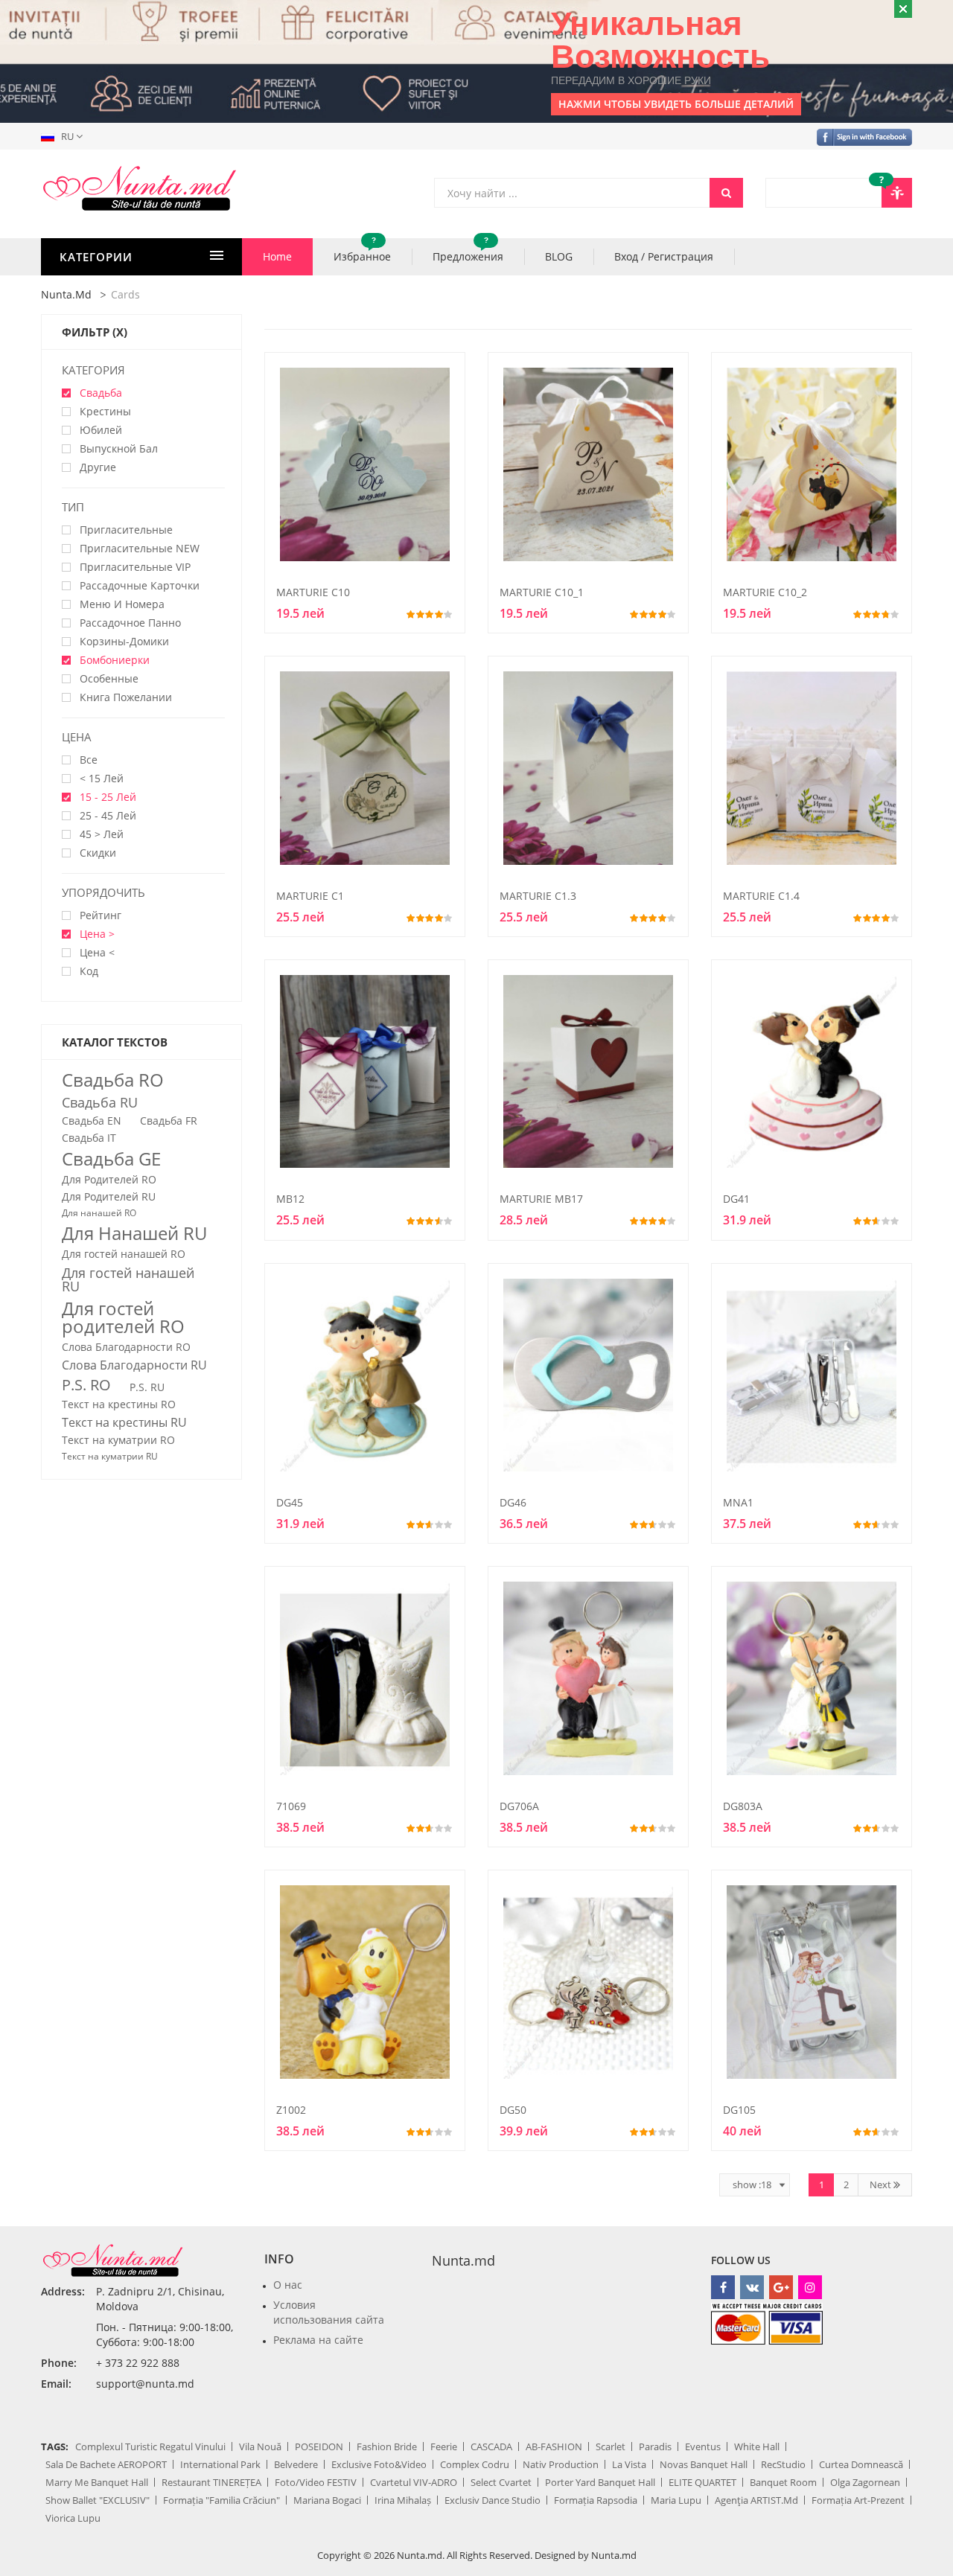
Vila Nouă (260, 2446)
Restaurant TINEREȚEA (211, 2482)
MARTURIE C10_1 (542, 592)
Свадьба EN (92, 1121)
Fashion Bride (387, 2446)
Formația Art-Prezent (858, 2500)
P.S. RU (147, 1387)
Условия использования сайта (329, 2312)
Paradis (655, 2446)
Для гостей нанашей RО (124, 1254)
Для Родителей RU (109, 1197)
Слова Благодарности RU (134, 1365)
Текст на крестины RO (119, 1404)
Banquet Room (783, 2482)
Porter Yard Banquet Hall (600, 2482)
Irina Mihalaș (403, 2500)
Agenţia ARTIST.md (756, 2500)
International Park (220, 2464)
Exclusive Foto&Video (379, 2464)
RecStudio (783, 2464)
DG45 (290, 1502)
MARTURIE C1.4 (761, 896)
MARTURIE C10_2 (765, 592)
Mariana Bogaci (327, 2500)
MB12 (290, 1199)
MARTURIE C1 (310, 896)
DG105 (739, 2110)
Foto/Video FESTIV (316, 2482)
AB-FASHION (554, 2446)
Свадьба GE (111, 1159)
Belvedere (296, 2464)
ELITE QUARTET (702, 2482)
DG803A (743, 1806)
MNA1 (738, 1502)
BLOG (559, 256)
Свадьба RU (100, 1102)
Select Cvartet (501, 2482)
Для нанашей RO (99, 1213)
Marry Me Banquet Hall (97, 2482)
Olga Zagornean (865, 2482)
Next (882, 2185)
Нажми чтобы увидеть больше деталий (676, 104)
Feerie (444, 2446)
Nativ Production (561, 2464)
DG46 (513, 1502)
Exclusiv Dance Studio (493, 2500)
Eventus (703, 2446)
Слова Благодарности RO (126, 1347)
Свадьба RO (113, 1080)
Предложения (468, 251)
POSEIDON (319, 2446)
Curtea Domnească (861, 2464)
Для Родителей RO (109, 1180)
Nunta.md (66, 294)
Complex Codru (475, 2464)
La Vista (629, 2464)
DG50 (513, 2110)
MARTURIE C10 (313, 592)
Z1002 (291, 2110)
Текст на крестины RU (124, 1422)
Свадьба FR (169, 1121)
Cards (125, 294)
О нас (288, 2285)
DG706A (519, 1806)
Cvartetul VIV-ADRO (414, 2482)
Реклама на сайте (318, 2340)
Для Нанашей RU (134, 1233)
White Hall (757, 2446)
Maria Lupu (676, 2500)
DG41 (736, 1199)
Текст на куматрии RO (118, 1440)
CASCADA (491, 2446)
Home (277, 256)
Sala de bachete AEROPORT (106, 2464)
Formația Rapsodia (596, 2500)
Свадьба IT (89, 1138)
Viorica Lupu (73, 2518)
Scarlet (611, 2446)
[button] (65, 136)
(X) (120, 332)
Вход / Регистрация (664, 256)
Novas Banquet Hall (704, 2464)
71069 (291, 1806)
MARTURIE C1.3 (538, 896)
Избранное (362, 251)
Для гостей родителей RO (123, 1317)
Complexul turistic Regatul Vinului (150, 2446)
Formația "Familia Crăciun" (221, 2500)
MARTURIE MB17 (541, 1199)
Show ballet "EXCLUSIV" (98, 2500)
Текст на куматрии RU (110, 1457)
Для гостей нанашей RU (128, 1279)
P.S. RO (86, 1385)
